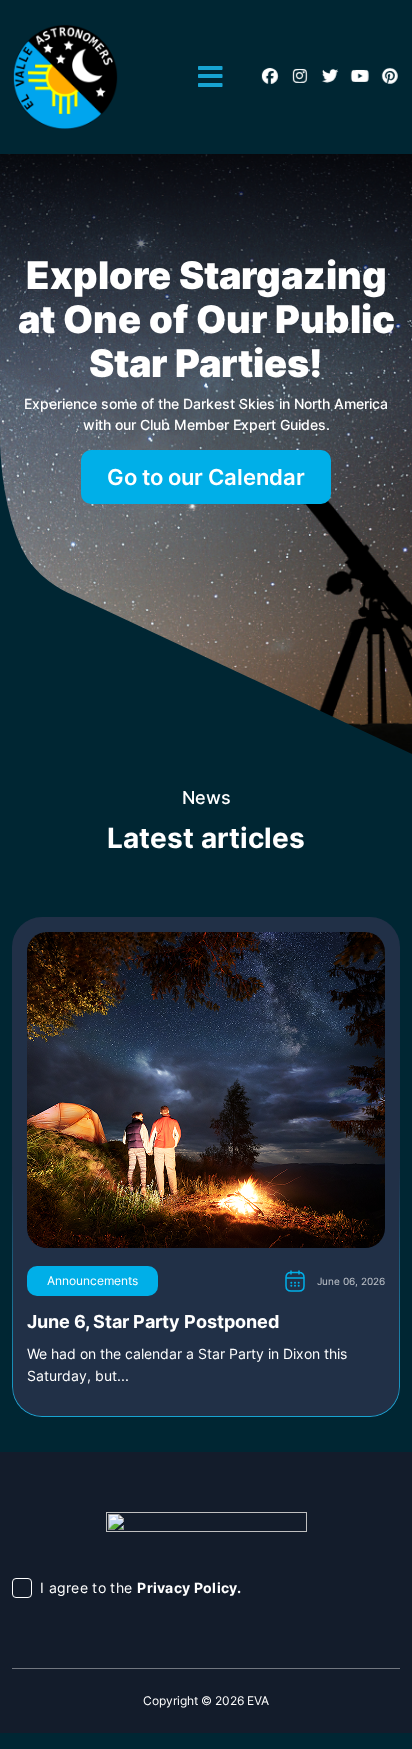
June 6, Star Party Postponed (153, 1321)
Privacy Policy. (189, 1588)
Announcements (92, 1280)
